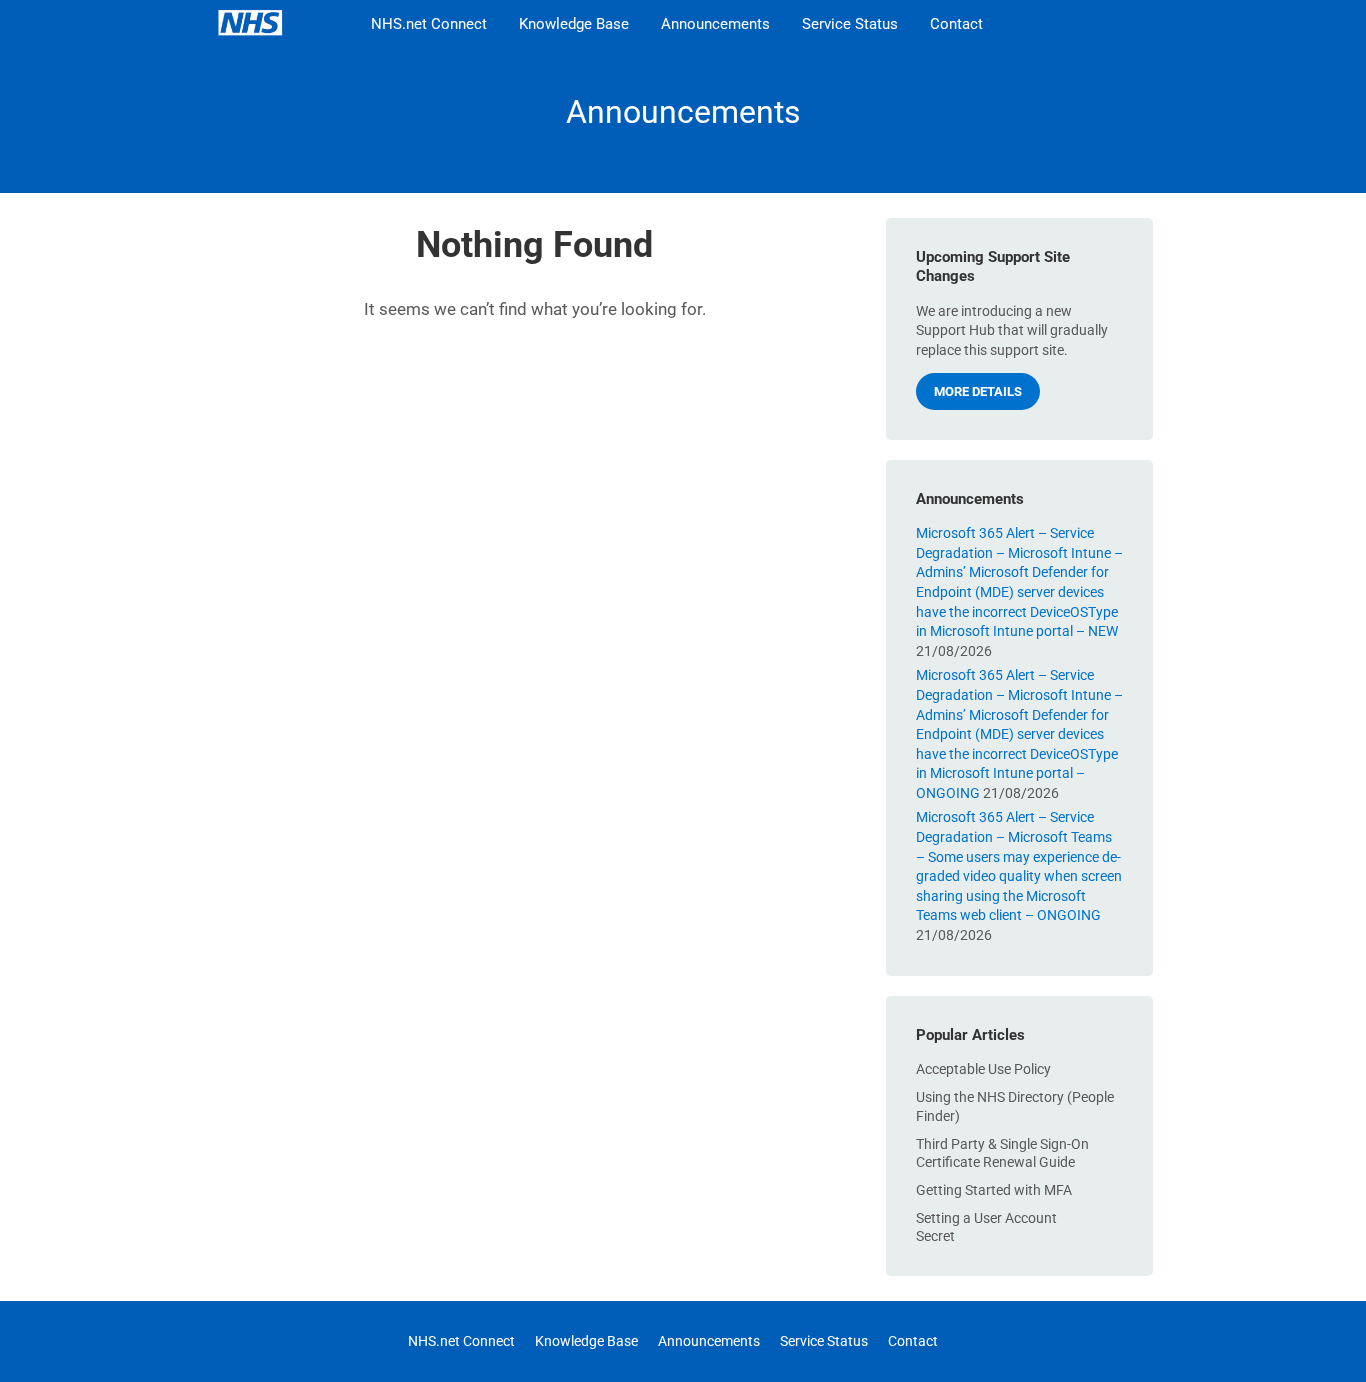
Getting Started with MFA (994, 1190)
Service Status (850, 24)
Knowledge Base (574, 24)
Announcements (715, 24)
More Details (978, 391)
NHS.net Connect (429, 24)
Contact (956, 24)
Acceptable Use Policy (983, 1069)
